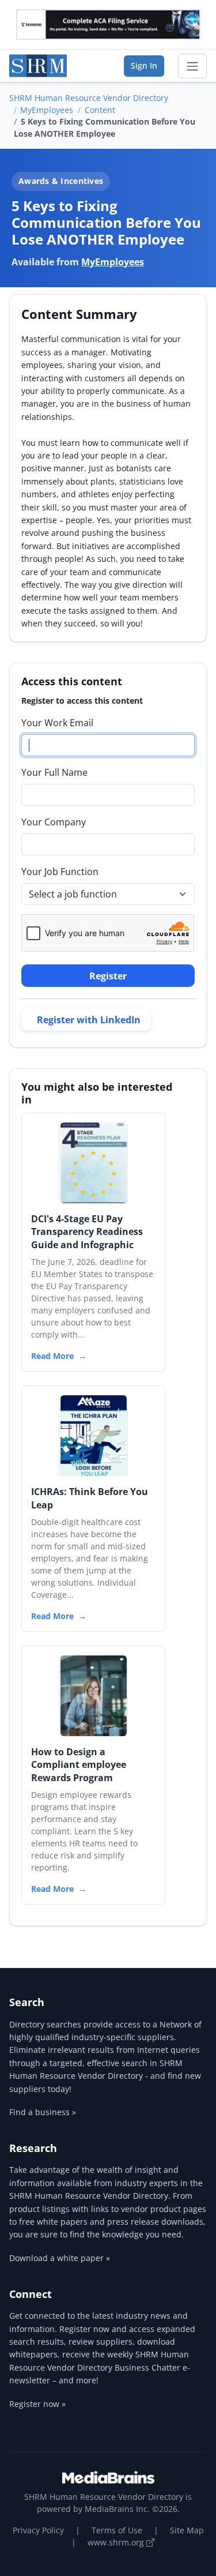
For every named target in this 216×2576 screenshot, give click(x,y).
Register (108, 976)
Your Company (54, 822)
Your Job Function (60, 872)
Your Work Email (57, 723)
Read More (52, 1356)
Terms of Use (117, 2530)
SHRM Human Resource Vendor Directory (89, 98)
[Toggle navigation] (192, 66)
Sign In (144, 65)
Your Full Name (54, 772)
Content (100, 110)
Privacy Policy (38, 2530)
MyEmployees (47, 110)
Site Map (187, 2530)
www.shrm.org (117, 2542)
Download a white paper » (60, 2258)
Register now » (37, 2404)
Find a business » (43, 2112)
